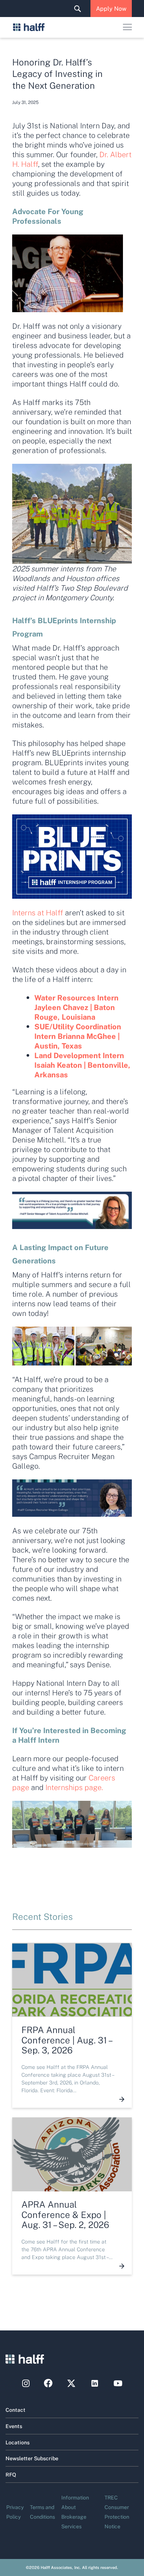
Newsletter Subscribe (32, 2458)
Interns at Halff (38, 912)
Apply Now (111, 8)
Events (14, 2426)
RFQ (11, 2474)
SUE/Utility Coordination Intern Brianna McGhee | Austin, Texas (78, 1036)
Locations (18, 2442)
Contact (16, 2410)
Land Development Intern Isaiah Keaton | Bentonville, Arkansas (82, 1065)
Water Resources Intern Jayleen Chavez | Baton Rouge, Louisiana (76, 1007)
